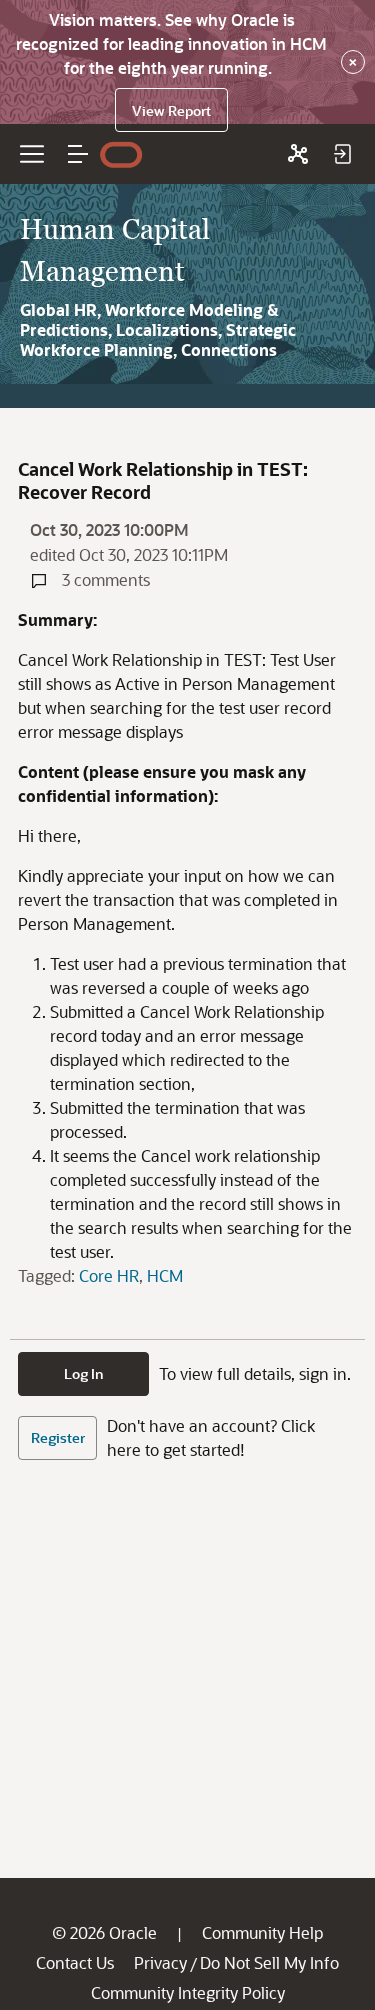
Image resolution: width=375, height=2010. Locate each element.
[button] (78, 154)
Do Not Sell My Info (269, 1962)
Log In (84, 1373)
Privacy (160, 1962)
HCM (165, 1275)
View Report (171, 110)
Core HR (109, 1275)
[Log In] (342, 154)
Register (58, 1437)
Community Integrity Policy (188, 1992)
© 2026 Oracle (104, 1932)
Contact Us (75, 1962)
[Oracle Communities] (298, 154)
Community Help (262, 1932)
